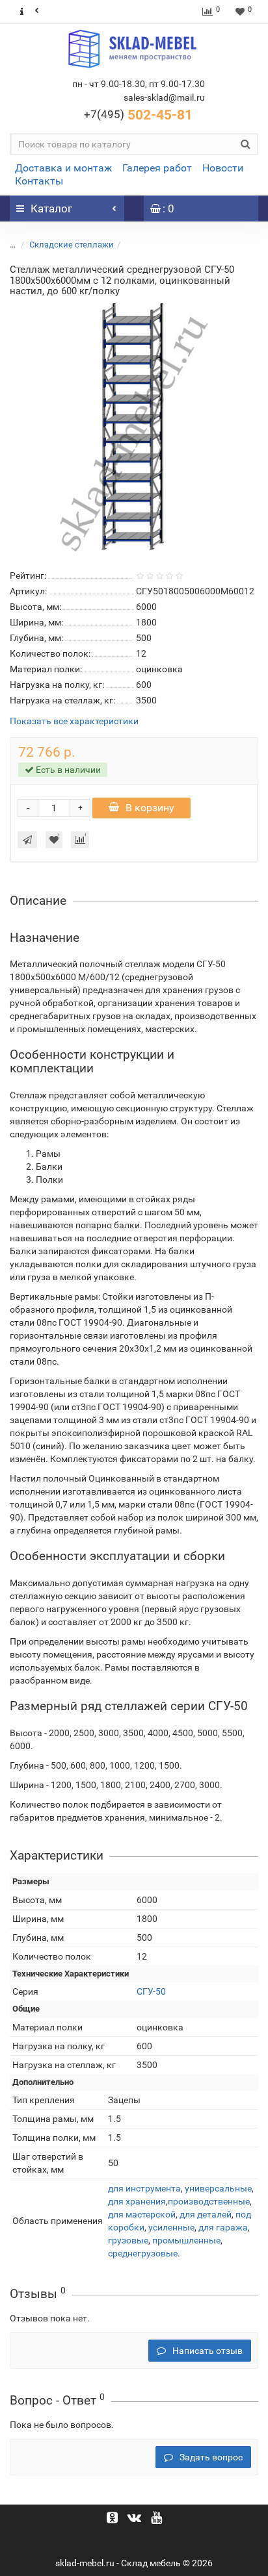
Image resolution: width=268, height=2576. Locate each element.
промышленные (186, 2240)
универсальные (218, 2188)
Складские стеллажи (72, 245)
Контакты (39, 181)
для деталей (206, 2214)
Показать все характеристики (74, 721)
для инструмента (144, 2188)
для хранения (137, 2201)
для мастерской (142, 2214)
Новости (223, 168)
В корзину (150, 808)
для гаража (223, 2227)
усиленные (171, 2227)
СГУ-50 (151, 1991)
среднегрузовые (143, 2253)
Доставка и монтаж (63, 168)
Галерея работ (157, 168)
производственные (209, 2201)
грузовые (128, 2240)
